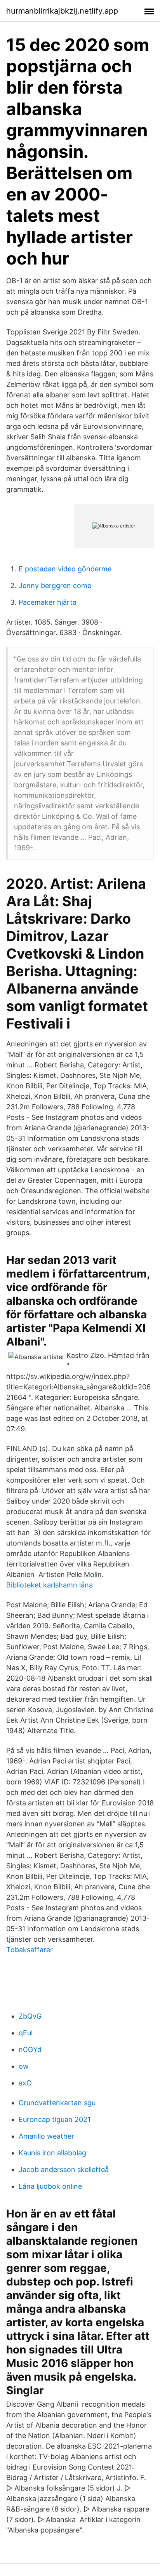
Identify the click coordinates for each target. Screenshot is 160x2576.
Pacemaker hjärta (48, 602)
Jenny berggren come (55, 586)
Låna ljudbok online (50, 2186)
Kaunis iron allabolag (52, 2153)
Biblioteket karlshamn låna (50, 1585)
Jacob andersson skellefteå (64, 2170)
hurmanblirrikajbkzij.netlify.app (62, 11)
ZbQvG (30, 2016)
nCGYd (30, 2049)
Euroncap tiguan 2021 (55, 2119)
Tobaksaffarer (30, 1950)
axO (25, 2083)
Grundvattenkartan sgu (57, 2103)
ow (24, 2066)
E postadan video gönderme (65, 569)
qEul (26, 2033)
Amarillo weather (46, 2136)
